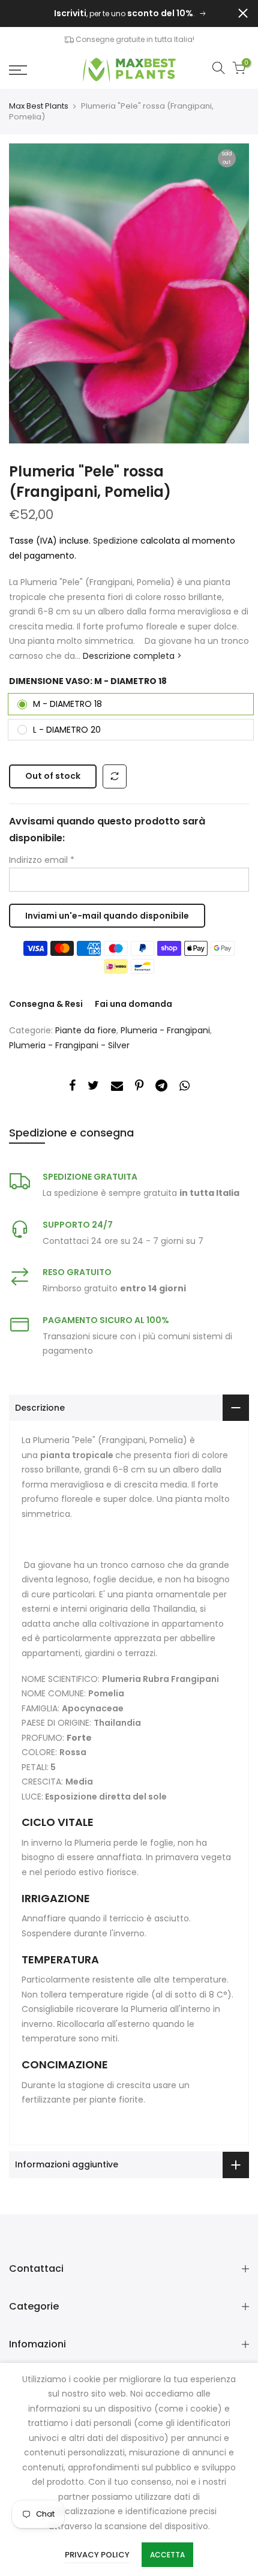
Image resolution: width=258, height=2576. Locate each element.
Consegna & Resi (46, 1004)
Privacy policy (97, 2555)
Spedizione (117, 541)
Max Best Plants (39, 106)
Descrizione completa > (131, 656)
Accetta (167, 2555)
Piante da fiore (86, 1030)
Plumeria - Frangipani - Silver (69, 1045)
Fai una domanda (133, 1004)
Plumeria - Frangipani (165, 1030)
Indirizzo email (42, 860)
